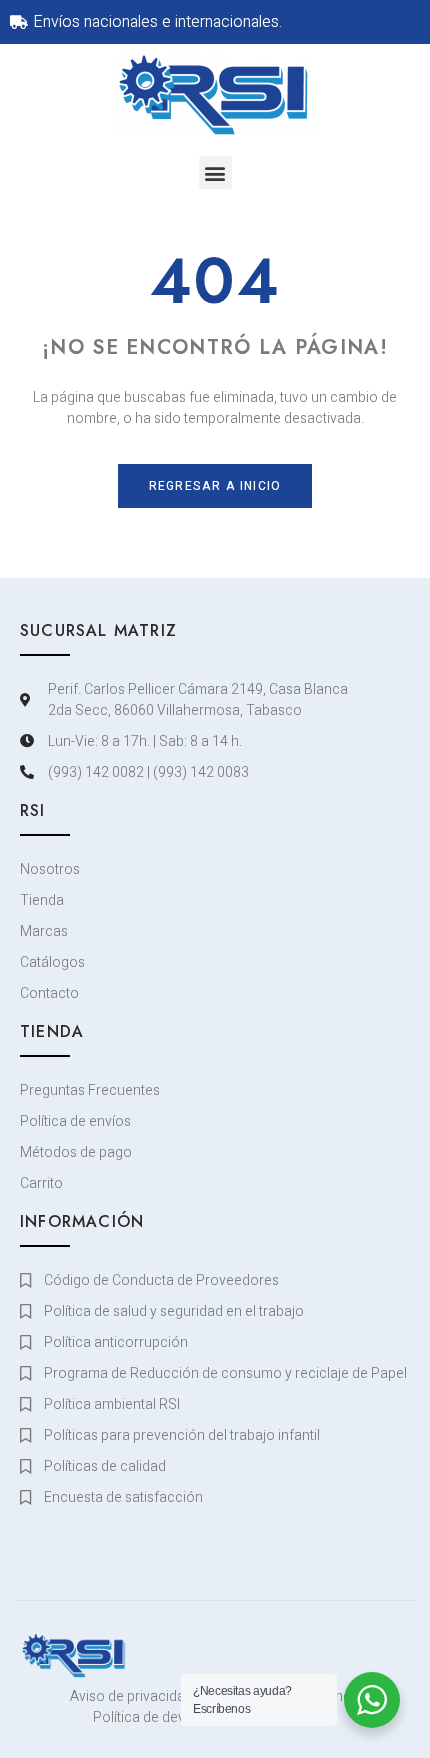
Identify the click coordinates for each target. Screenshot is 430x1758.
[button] (215, 172)
